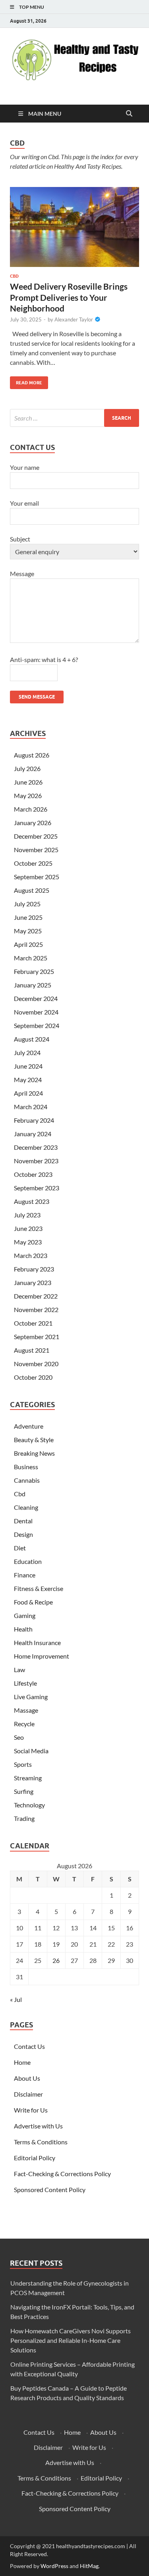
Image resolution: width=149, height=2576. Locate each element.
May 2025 (28, 931)
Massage (26, 1710)
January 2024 (33, 1134)
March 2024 (31, 1107)
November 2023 (36, 1161)
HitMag (89, 2566)
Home (22, 2062)
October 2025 (33, 863)
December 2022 (36, 1296)
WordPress (54, 2566)
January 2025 (33, 985)
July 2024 (27, 1052)
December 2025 (36, 836)
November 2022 (36, 1309)
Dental (23, 1521)
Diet (20, 1548)
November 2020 (36, 1364)
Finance (25, 1575)
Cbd (14, 276)
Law (19, 1670)
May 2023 (28, 1242)
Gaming (25, 1615)
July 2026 (27, 768)
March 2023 (31, 1255)
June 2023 (28, 1228)
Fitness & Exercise (39, 1588)
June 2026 (28, 782)
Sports (23, 1764)
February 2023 (34, 1269)
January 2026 (33, 823)
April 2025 (28, 944)
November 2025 (36, 850)
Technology (29, 1805)
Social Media (31, 1751)
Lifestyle (25, 1683)
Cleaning (26, 1507)
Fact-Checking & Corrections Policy (62, 2174)
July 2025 (27, 904)
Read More (26, 381)
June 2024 (28, 1066)
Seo (19, 1737)
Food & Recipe (33, 1602)
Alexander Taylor (74, 319)
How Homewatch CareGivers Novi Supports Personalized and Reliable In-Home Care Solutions (71, 2340)
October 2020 (33, 1377)
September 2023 (37, 1188)
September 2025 (37, 877)
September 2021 (37, 1337)
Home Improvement (42, 1656)
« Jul (16, 1999)
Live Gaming (31, 1697)
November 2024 (36, 1012)
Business (26, 1467)
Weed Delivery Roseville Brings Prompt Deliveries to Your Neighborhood (69, 297)
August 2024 (32, 1039)
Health (23, 1629)
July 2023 (27, 1215)
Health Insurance (37, 1642)
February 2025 (34, 971)
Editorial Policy (35, 2158)
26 (56, 1960)
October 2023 (33, 1174)
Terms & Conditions (41, 2142)
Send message (37, 697)
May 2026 (28, 795)
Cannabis (27, 1480)
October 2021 (33, 1323)
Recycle (24, 1724)
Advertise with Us (38, 2126)
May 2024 (28, 1080)
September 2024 (37, 1025)
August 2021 (32, 1350)
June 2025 (28, 917)
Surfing (24, 1791)
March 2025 (31, 958)
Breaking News (34, 1453)
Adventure (29, 1426)
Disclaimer (28, 2094)
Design (23, 1534)
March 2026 (31, 809)
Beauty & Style (34, 1440)
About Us (27, 2078)
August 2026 (32, 755)
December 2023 (36, 1147)
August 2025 (32, 890)
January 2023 (33, 1282)
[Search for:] (74, 418)
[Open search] (129, 114)
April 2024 (28, 1093)
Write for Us (31, 2110)
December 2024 (36, 998)
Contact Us (29, 2046)
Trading (24, 1818)
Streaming (28, 1778)
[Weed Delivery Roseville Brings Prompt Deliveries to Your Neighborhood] (74, 227)
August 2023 (32, 1201)
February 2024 (34, 1120)
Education (28, 1561)
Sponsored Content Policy (50, 2190)
